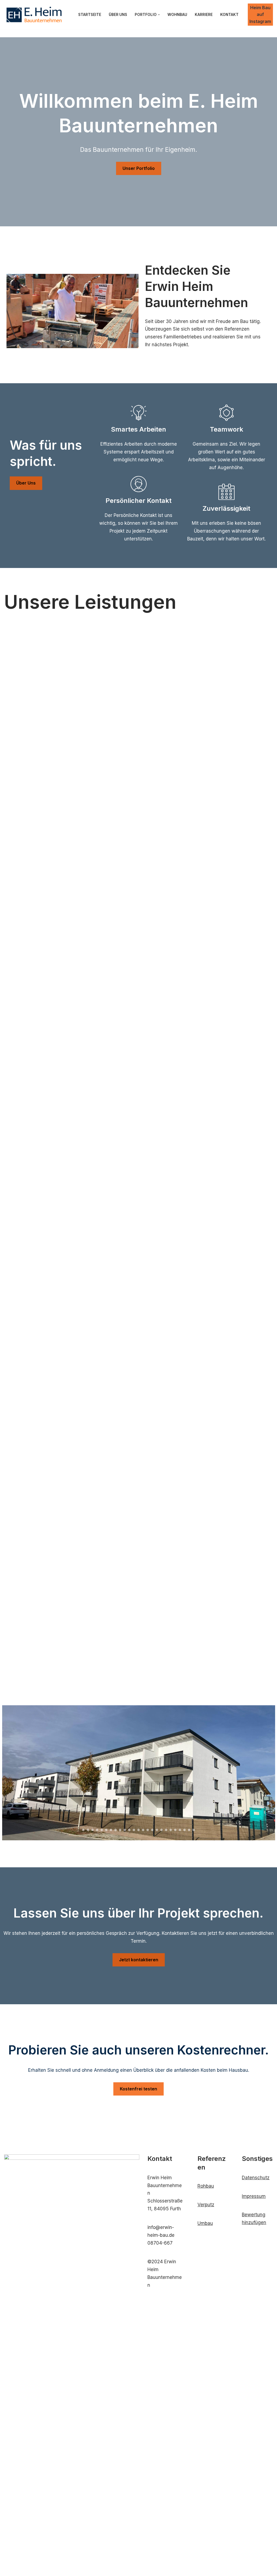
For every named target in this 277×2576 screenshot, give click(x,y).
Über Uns (118, 15)
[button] (159, 15)
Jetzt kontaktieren (139, 1960)
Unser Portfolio (139, 168)
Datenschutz (256, 2178)
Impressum (254, 2196)
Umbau (205, 2223)
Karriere (204, 15)
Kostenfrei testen (138, 2089)
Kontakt (229, 15)
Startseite (90, 15)
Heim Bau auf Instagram (260, 14)
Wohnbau (177, 15)
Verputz (206, 2205)
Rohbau (206, 2186)
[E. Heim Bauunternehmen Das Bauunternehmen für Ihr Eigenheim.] (34, 15)
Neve (10, 2569)
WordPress (66, 2569)
